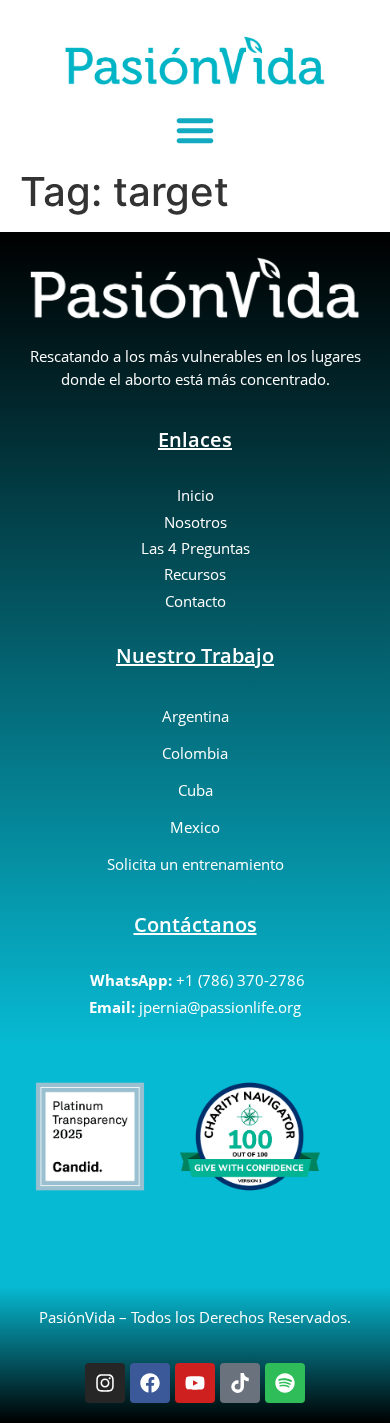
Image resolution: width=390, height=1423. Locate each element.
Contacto (195, 601)
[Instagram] (105, 1383)
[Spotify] (285, 1383)
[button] (195, 130)
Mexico (195, 827)
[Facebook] (150, 1383)
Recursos (195, 574)
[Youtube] (195, 1383)
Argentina (195, 716)
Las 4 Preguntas (195, 548)
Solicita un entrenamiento (195, 864)
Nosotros (195, 522)
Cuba (195, 790)
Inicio (195, 495)
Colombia (195, 753)
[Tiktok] (240, 1383)
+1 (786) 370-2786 (240, 980)
